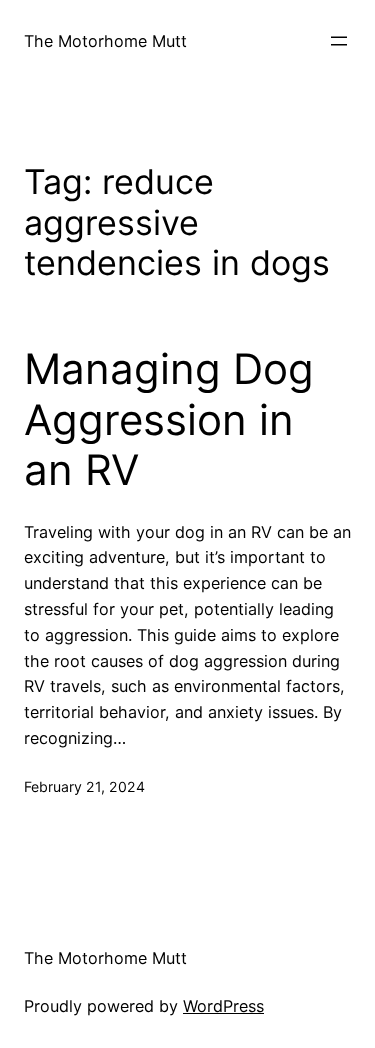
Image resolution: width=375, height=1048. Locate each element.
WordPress (223, 1006)
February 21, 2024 (84, 786)
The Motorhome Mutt (105, 41)
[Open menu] (339, 41)
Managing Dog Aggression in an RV (169, 419)
